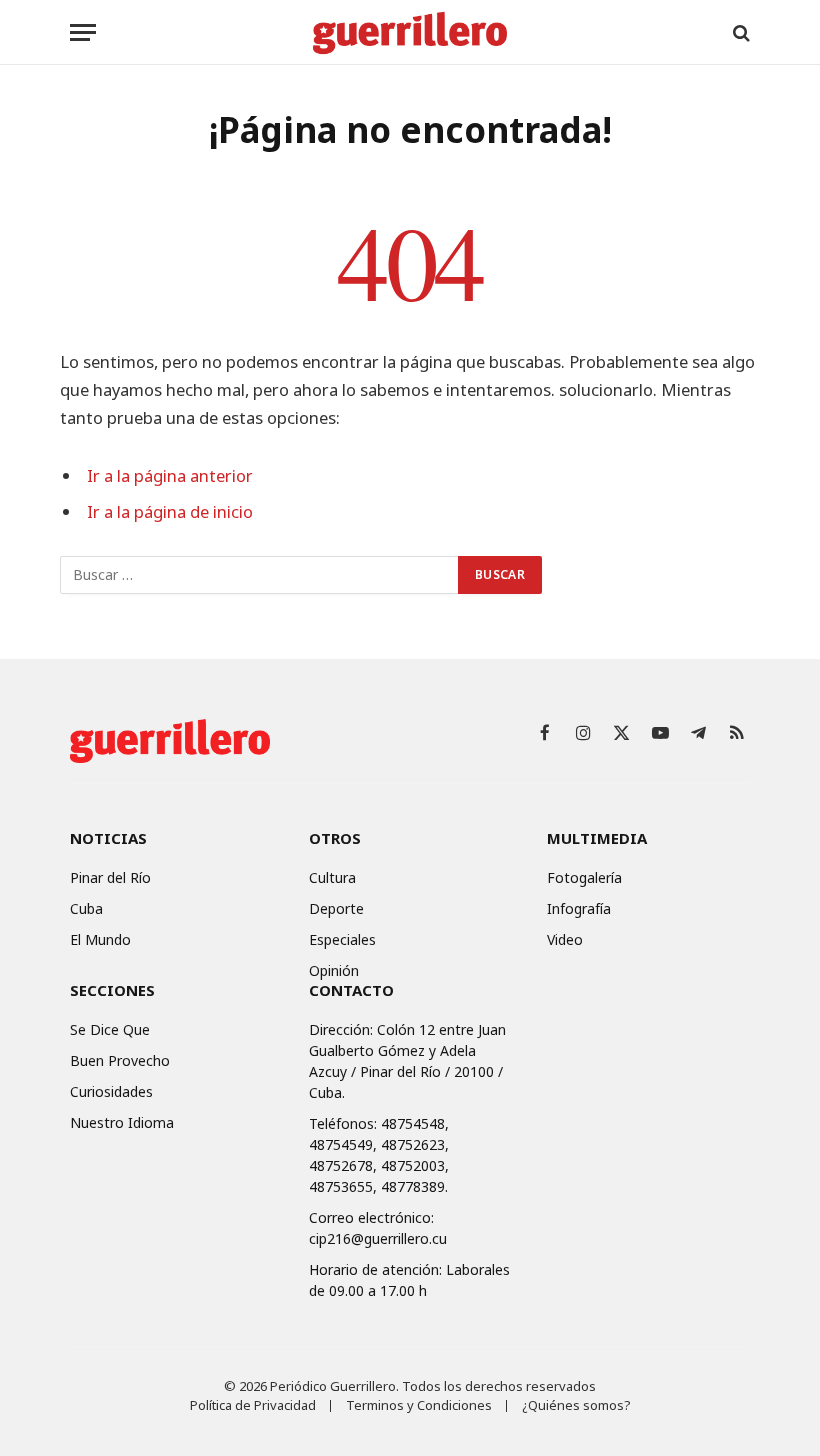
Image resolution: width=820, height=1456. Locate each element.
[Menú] (83, 32)
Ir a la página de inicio (170, 511)
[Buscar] (739, 32)
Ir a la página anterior (170, 475)
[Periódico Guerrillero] (409, 32)
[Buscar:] (260, 575)
